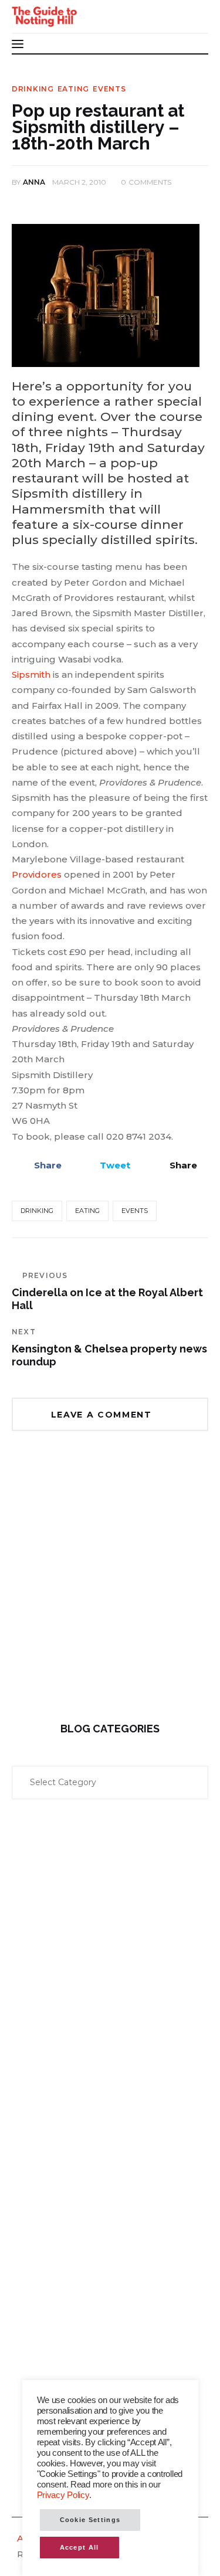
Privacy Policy (63, 2495)
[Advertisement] (110, 1585)
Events (109, 89)
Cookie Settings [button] (90, 2520)
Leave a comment (103, 1415)
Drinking (33, 89)
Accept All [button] (79, 2547)
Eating (73, 89)
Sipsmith (31, 674)
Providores (37, 874)
